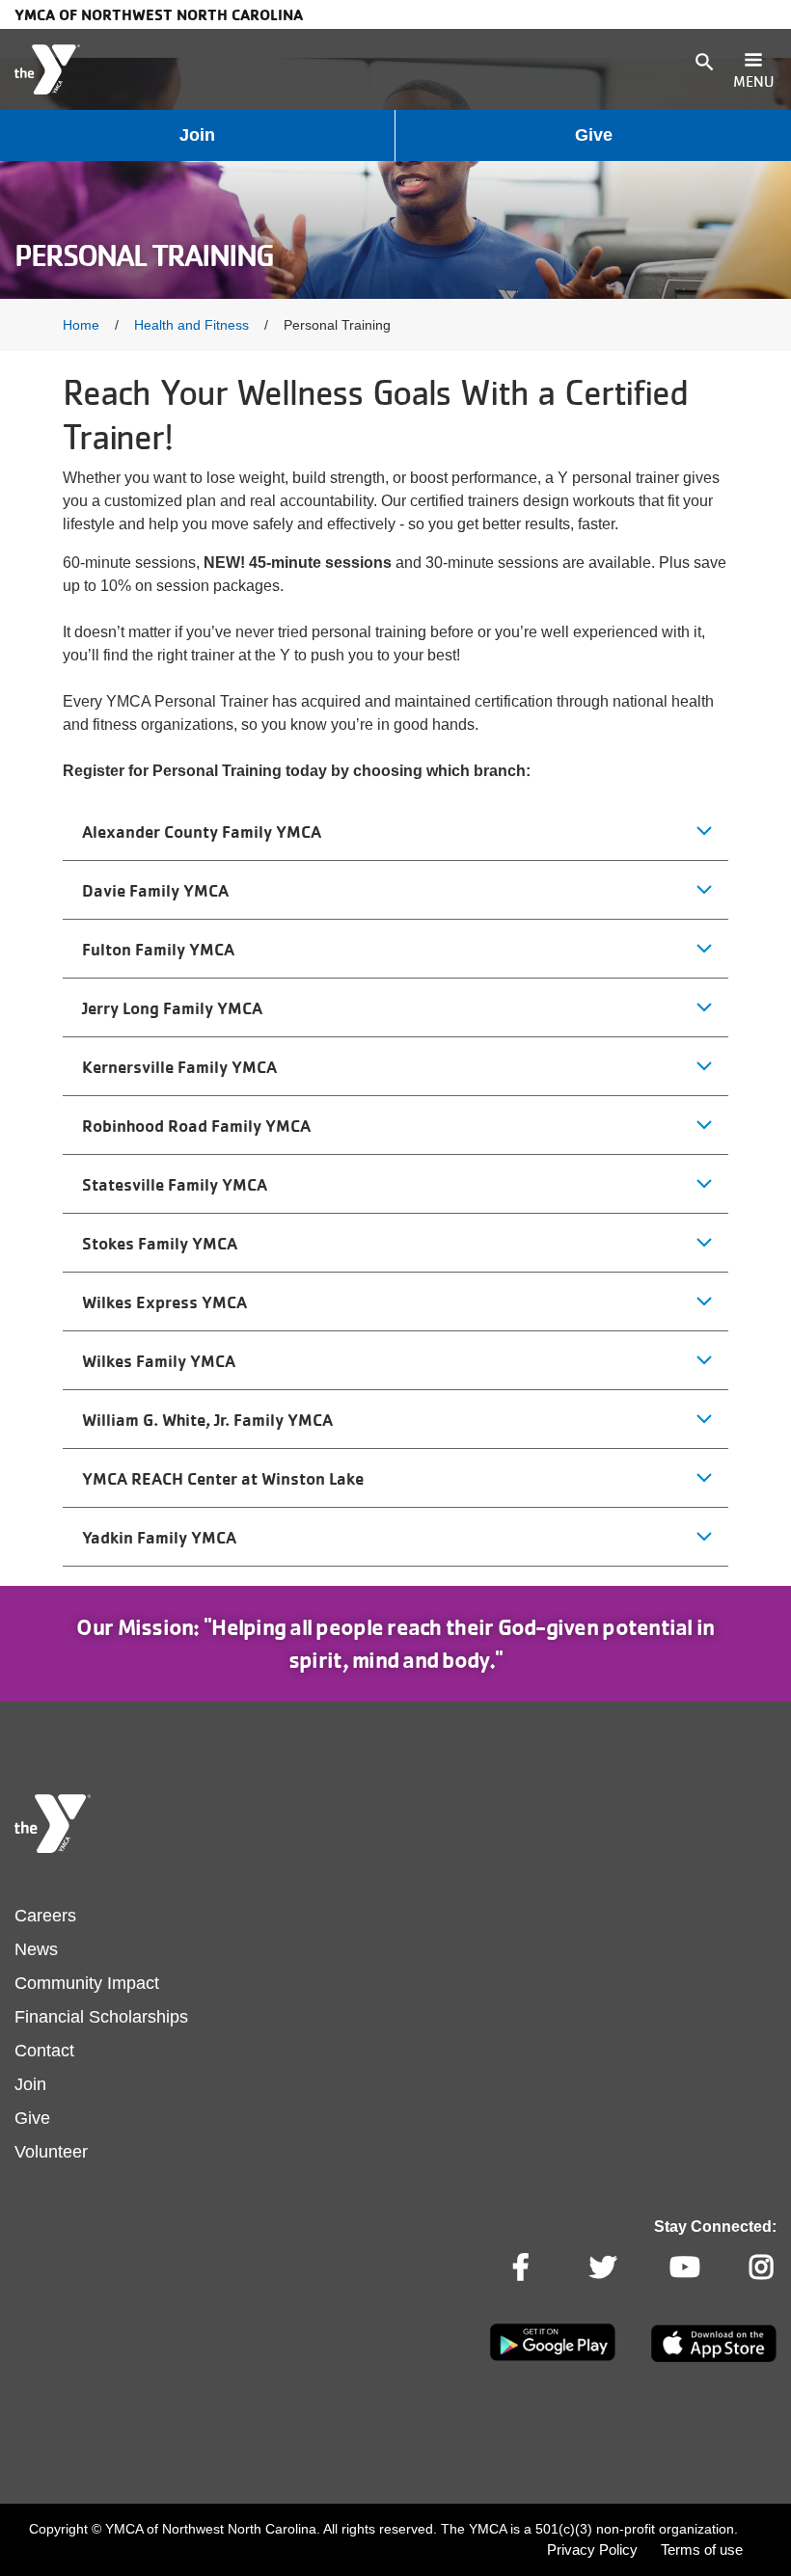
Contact (44, 2051)
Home (81, 325)
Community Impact (87, 1983)
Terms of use (702, 2549)
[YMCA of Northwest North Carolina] (47, 69)
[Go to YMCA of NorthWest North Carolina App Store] (714, 2358)
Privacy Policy (592, 2549)
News (36, 1949)
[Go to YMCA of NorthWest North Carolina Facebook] (523, 2267)
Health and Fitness (191, 325)
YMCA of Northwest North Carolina (159, 14)
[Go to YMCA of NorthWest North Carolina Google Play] (553, 2357)
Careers (45, 1916)
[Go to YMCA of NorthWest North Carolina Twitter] (603, 2267)
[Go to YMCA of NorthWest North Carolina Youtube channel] (683, 2267)
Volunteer (51, 2152)
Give (594, 135)
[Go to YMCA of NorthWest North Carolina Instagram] (763, 2267)
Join (197, 135)
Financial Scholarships (101, 2017)
